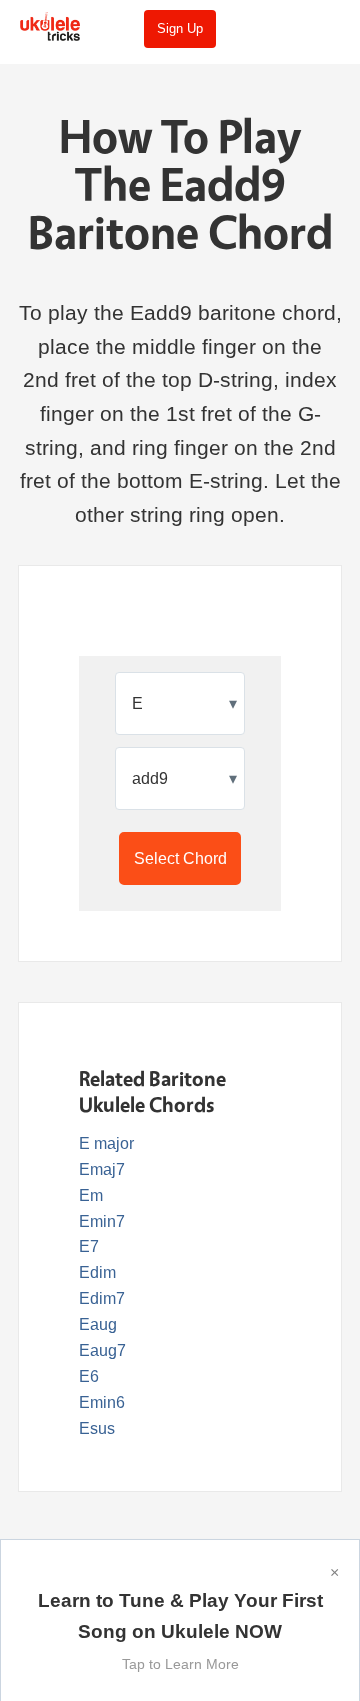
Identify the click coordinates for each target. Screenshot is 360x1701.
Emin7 (102, 1221)
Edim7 (102, 1298)
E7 (89, 1246)
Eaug (98, 1324)
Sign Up (180, 28)
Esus (97, 1428)
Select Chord (180, 858)
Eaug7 (102, 1350)
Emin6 (102, 1402)
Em (91, 1195)
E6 (89, 1376)
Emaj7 (102, 1169)
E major (106, 1143)
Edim (97, 1272)
